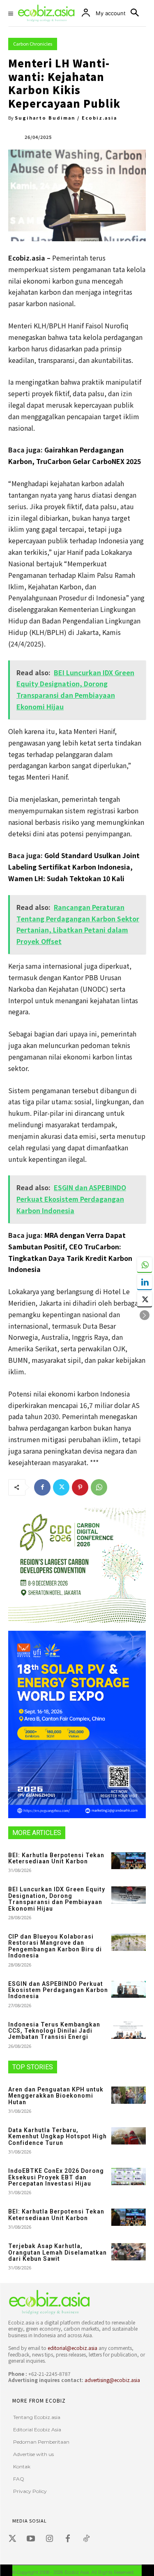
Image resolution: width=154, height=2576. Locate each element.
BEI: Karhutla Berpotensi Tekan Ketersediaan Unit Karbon (56, 1858)
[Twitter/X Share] (145, 1299)
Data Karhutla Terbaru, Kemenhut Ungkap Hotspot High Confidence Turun (57, 2136)
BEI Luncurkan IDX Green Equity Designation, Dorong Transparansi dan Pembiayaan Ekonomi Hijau (57, 1899)
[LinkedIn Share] (145, 1282)
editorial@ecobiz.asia (72, 2348)
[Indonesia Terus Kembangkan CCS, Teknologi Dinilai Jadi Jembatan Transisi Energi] (129, 2030)
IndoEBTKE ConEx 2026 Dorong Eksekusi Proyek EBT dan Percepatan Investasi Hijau (56, 2177)
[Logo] (75, 2302)
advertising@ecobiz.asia (112, 2380)
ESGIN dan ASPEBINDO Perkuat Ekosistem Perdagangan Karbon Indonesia (58, 1990)
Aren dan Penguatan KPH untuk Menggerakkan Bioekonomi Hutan (56, 2096)
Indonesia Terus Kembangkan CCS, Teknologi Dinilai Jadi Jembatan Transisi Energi (54, 2031)
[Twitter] (61, 1487)
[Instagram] (49, 2539)
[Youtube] (31, 2539)
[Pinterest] (80, 1487)
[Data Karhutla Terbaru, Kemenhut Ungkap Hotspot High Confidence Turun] (129, 2136)
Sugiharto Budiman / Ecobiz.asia (66, 118)
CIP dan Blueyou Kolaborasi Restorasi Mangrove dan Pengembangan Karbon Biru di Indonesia (55, 1946)
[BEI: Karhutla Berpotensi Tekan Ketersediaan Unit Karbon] (129, 1861)
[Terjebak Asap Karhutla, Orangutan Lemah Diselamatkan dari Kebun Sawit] (129, 2252)
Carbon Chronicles (33, 44)
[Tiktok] (86, 2539)
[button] (145, 1315)
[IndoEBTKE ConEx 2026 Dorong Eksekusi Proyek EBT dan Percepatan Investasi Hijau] (129, 2177)
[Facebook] (42, 1487)
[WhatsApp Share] (145, 1265)
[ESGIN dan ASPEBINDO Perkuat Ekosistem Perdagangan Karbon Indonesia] (129, 1990)
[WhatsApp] (99, 1487)
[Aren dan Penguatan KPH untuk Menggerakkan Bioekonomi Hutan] (129, 2095)
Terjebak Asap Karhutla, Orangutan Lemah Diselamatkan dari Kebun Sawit (57, 2252)
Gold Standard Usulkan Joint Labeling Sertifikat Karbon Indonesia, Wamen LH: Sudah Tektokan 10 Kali (74, 867)
